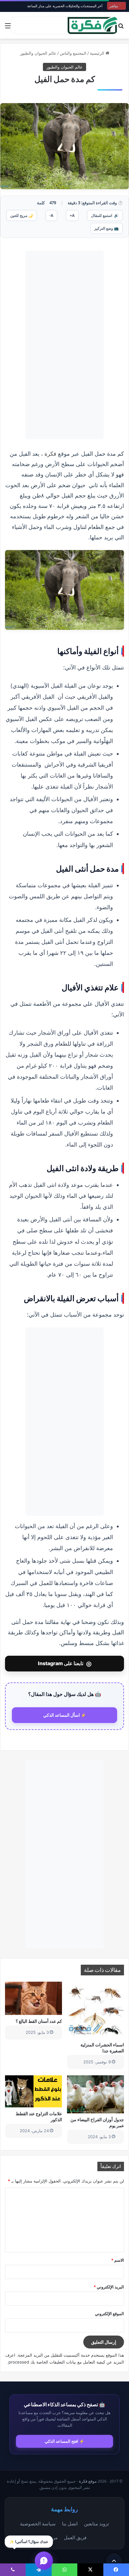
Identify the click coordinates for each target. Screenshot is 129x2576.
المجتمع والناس (73, 53)
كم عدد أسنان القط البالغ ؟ (39, 2021)
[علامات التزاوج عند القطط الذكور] (34, 2091)
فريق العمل (75, 2537)
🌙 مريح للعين (22, 215)
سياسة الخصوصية (38, 2524)
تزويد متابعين (96, 2524)
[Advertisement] (64, 345)
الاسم (118, 2260)
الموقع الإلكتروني (109, 2314)
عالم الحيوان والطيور (38, 53)
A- (51, 215)
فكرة (50, 454)
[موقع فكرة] (93, 25)
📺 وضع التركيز (106, 228)
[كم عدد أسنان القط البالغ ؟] (34, 1998)
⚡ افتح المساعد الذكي (64, 2441)
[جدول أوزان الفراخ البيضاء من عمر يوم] (95, 2094)
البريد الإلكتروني (109, 2287)
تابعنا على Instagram (65, 1664)
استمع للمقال (105, 215)
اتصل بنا (70, 2524)
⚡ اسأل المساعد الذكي (65, 1715)
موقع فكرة (88, 2481)
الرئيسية (98, 53)
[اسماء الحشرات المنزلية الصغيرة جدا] (95, 2010)
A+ (72, 215)
